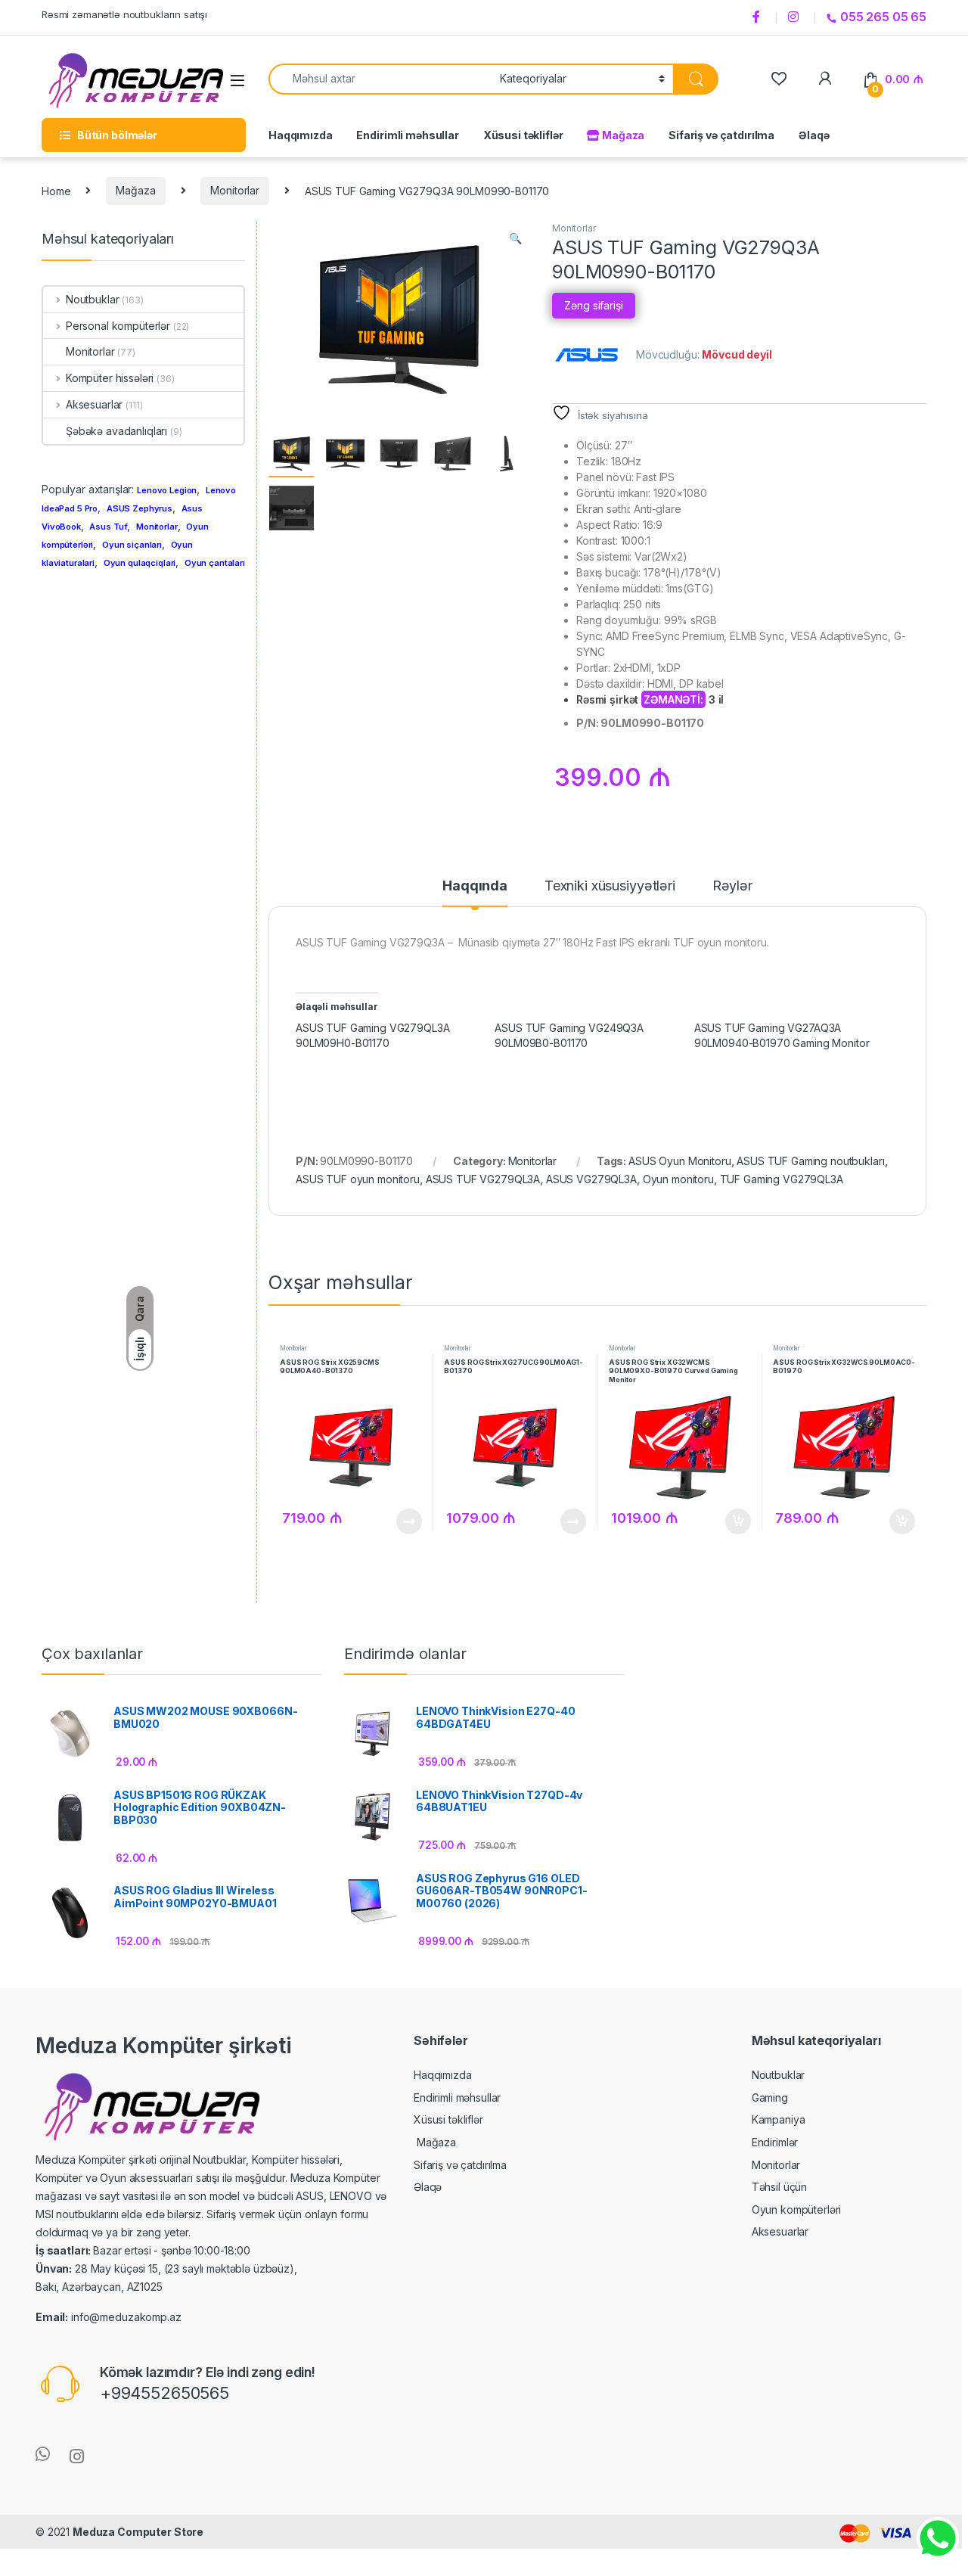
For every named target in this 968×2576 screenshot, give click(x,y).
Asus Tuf (108, 527)
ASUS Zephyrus (140, 508)
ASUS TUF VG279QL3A (483, 1179)
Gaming (770, 2097)
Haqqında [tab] (475, 886)
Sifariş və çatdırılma (721, 135)
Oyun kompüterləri (797, 2209)
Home (56, 190)
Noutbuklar (92, 299)
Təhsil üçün (779, 2187)
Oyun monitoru (678, 1179)
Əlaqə (814, 135)
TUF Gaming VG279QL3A (782, 1179)
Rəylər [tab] (732, 886)
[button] (515, 238)
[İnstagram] (796, 17)
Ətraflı (407, 1521)
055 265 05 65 (883, 17)
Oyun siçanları (132, 545)
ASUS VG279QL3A (591, 1179)
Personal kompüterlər (118, 326)
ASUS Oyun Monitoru (679, 1161)
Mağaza (622, 135)
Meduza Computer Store (138, 2532)
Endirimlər (775, 2142)
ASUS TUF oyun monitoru (358, 1179)
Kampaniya (779, 2119)
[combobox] (380, 79)
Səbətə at (733, 1521)
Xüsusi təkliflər (523, 135)
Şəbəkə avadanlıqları (116, 431)
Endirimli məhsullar (407, 135)
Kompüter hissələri (110, 378)
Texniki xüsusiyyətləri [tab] (610, 886)
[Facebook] (759, 17)
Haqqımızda (301, 135)
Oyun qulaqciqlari (140, 563)
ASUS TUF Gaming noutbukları (810, 1161)
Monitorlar (235, 190)
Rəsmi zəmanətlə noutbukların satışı (124, 14)
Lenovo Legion (167, 490)
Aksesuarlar (94, 404)
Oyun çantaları (215, 563)
